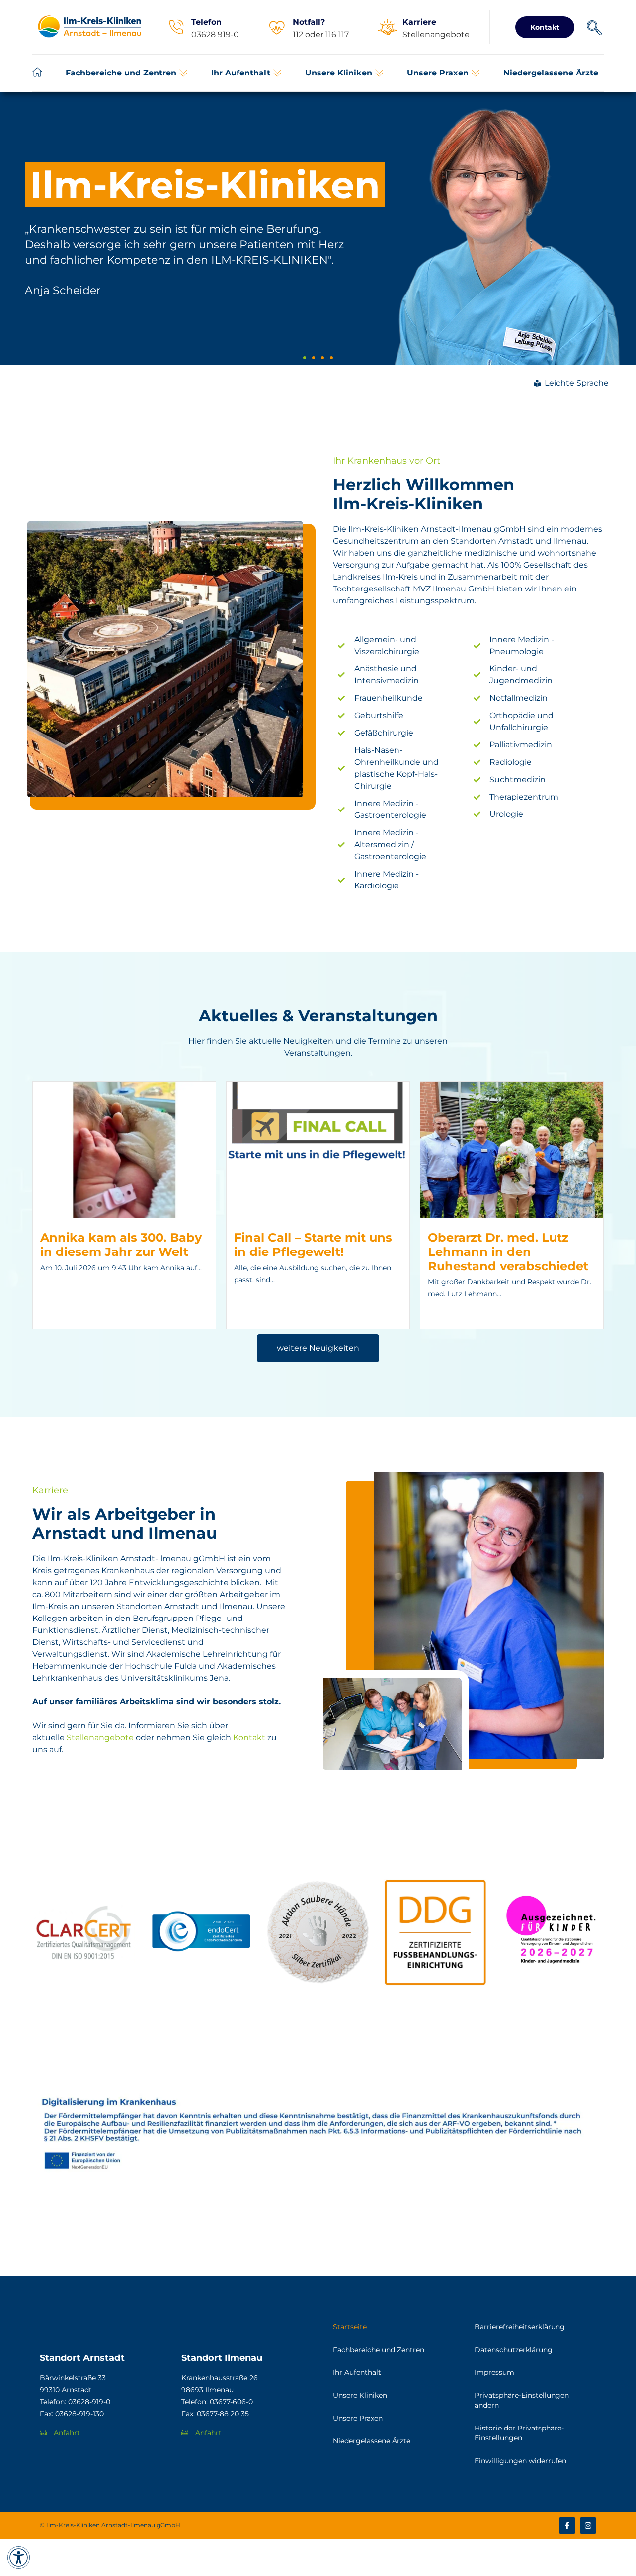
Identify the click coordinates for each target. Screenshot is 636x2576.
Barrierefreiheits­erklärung (520, 2327)
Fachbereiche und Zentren (379, 2350)
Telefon (206, 22)
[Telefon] (176, 27)
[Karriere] (387, 27)
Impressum (494, 2372)
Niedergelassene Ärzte (372, 2441)
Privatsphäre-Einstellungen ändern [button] (522, 2400)
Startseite (350, 2327)
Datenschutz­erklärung (514, 2350)
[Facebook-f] (567, 2526)
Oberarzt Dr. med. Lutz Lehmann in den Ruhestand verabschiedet (508, 1252)
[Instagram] (588, 2526)
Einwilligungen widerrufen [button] (520, 2461)
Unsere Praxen (358, 2418)
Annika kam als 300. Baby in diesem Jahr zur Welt (121, 1245)
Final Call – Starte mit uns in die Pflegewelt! (313, 1245)
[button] (127, 73)
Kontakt (249, 1737)
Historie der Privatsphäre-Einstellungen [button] (519, 2433)
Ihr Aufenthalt (357, 2372)
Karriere (419, 22)
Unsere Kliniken (360, 2395)
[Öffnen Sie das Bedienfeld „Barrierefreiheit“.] (19, 2557)
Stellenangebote (100, 1737)
